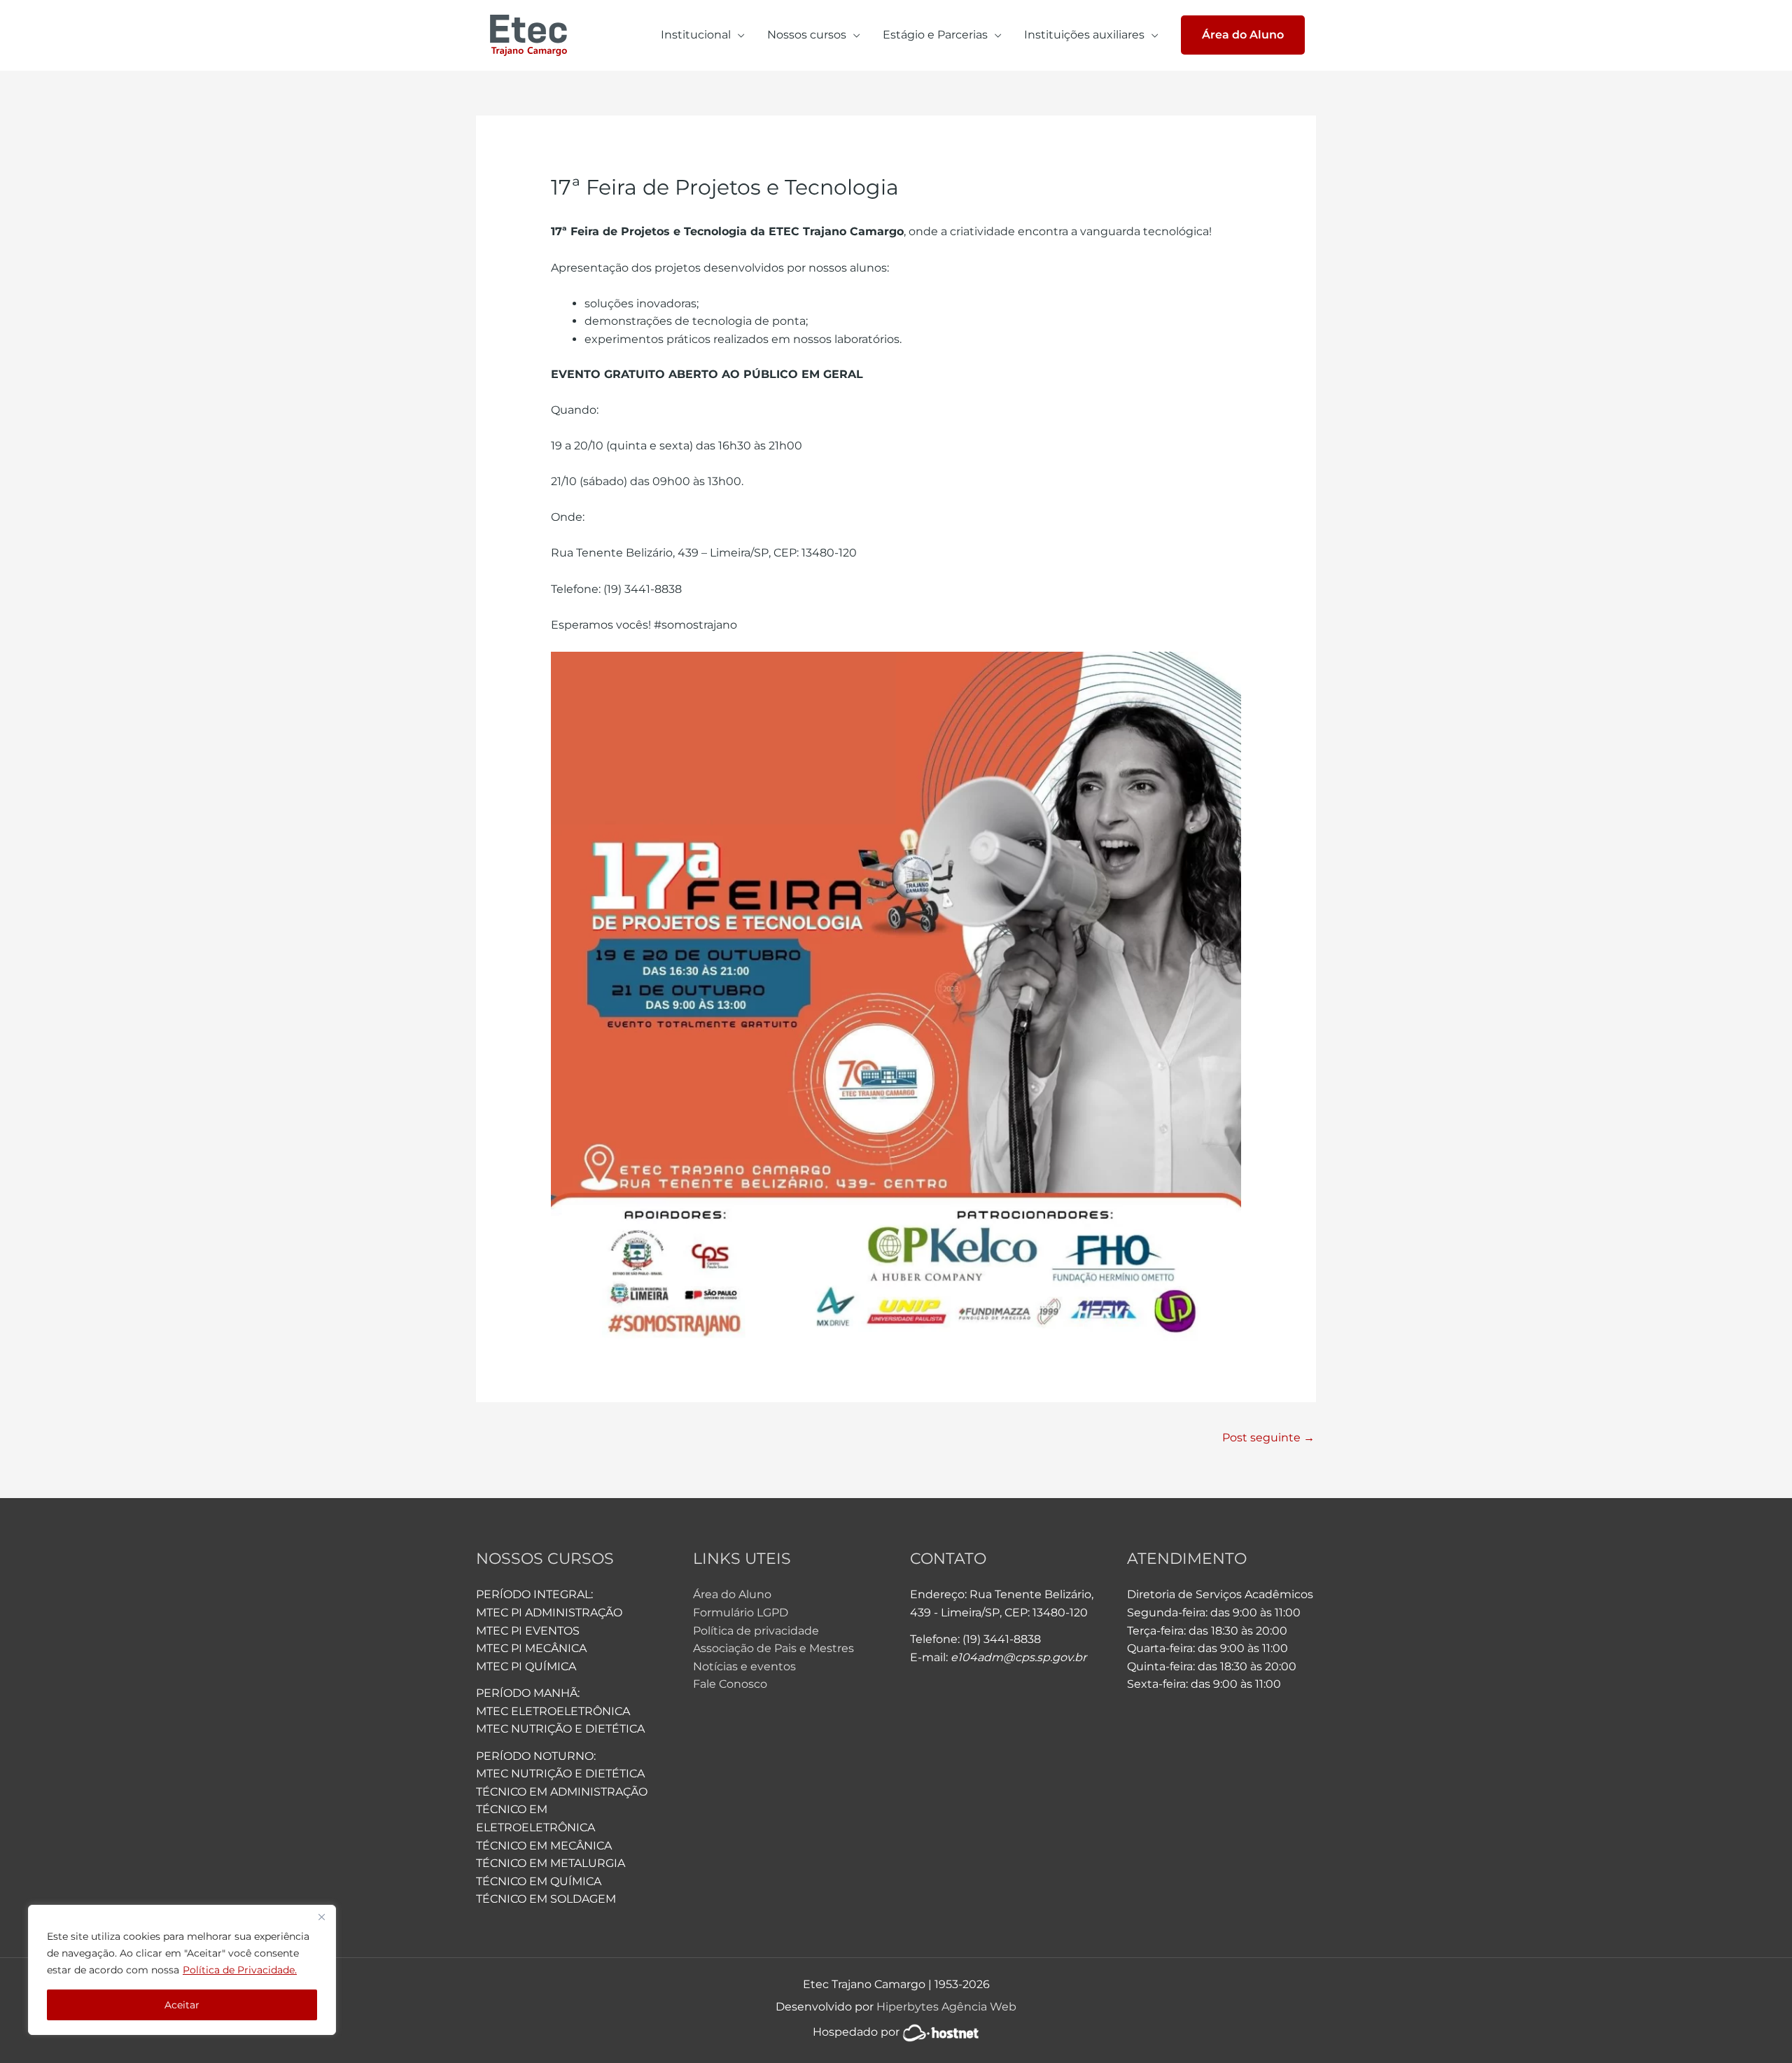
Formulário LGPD (741, 1613)
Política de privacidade (756, 1631)
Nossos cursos (807, 35)
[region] (182, 1970)
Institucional (696, 35)
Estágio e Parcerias (935, 35)
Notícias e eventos (744, 1666)
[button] (1243, 35)
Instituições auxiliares (1084, 35)
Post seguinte (1268, 1438)
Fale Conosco (730, 1684)
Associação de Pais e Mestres (773, 1648)
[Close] (321, 1917)
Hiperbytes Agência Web (946, 2007)
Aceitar (182, 2005)
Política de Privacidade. (240, 1970)
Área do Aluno (732, 1594)
